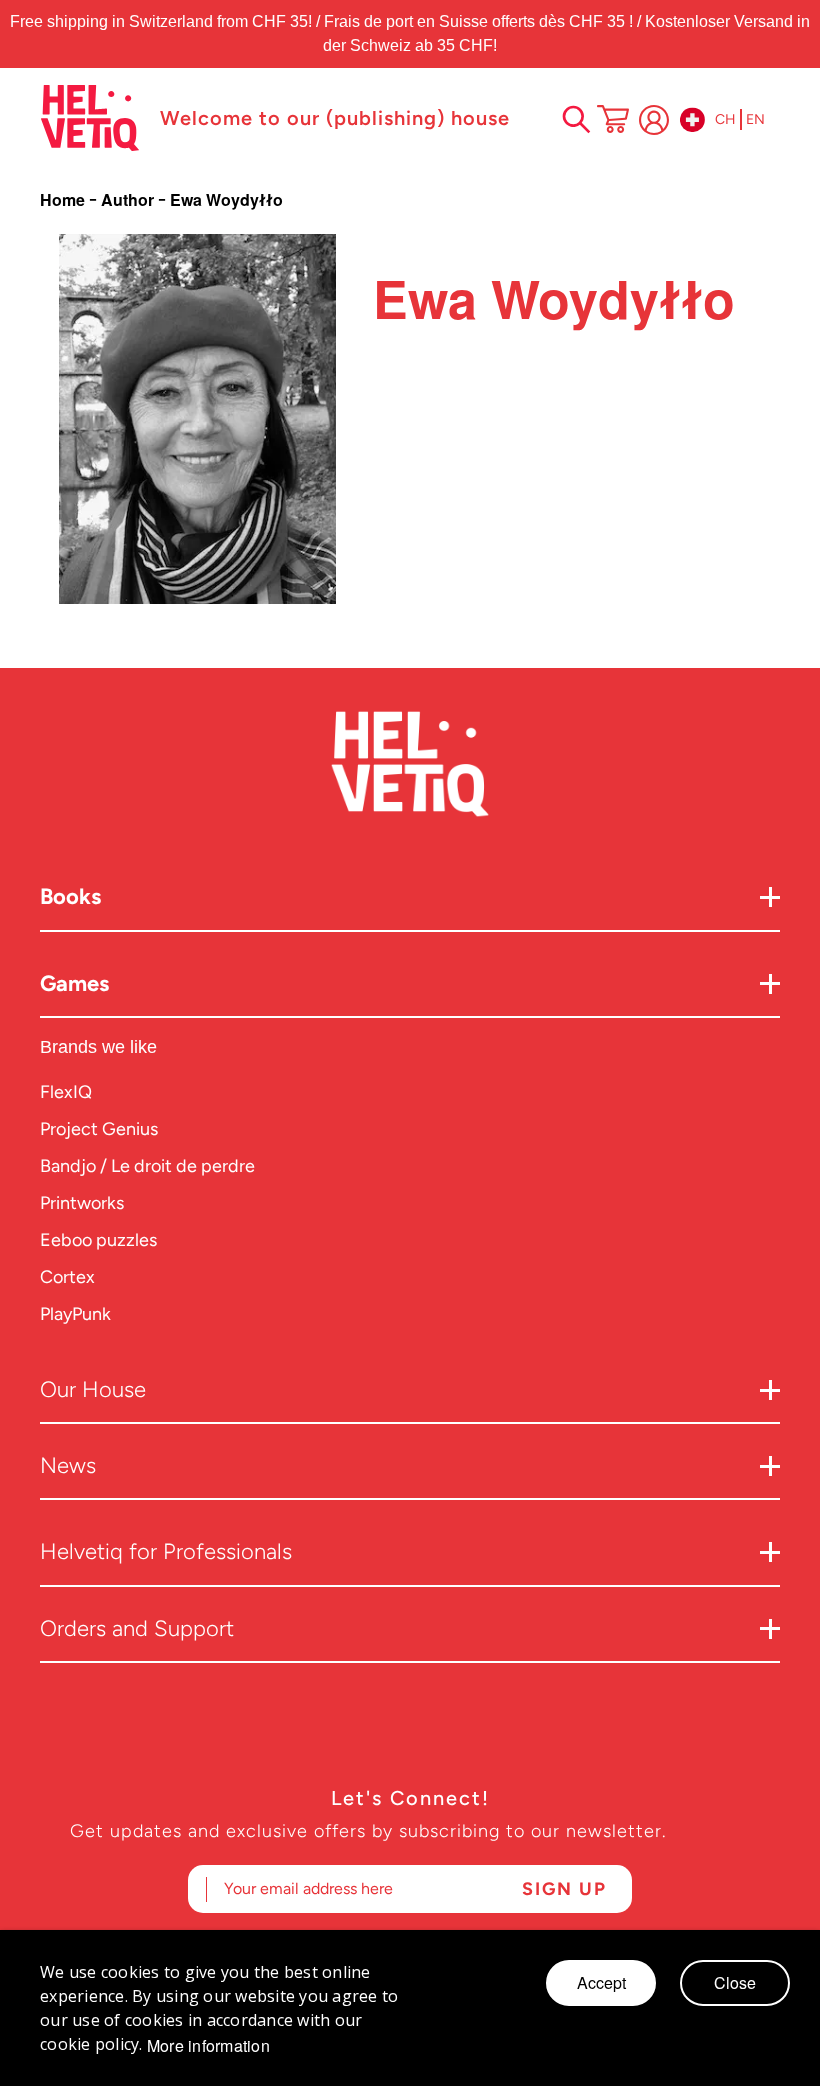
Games (74, 983)
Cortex (67, 1277)
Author (129, 199)
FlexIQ (66, 1092)
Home (64, 199)
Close (735, 1982)
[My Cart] (613, 121)
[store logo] (90, 118)
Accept (601, 1982)
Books (70, 896)
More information (208, 2046)
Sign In (654, 120)
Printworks (82, 1203)
